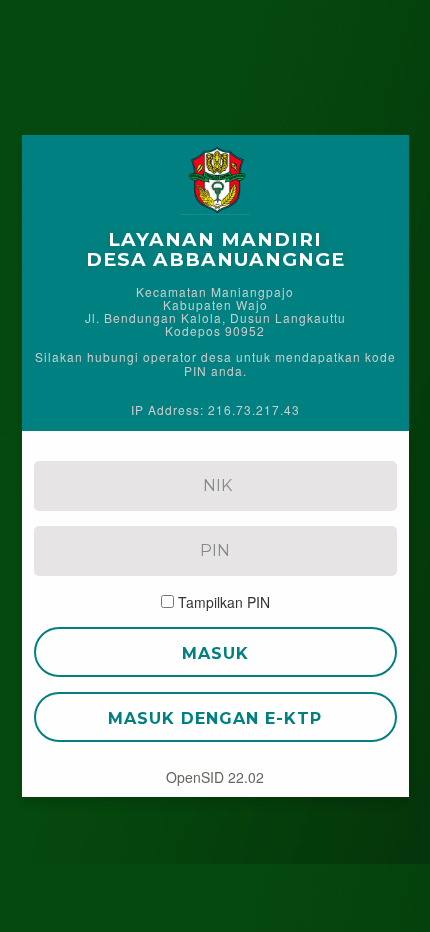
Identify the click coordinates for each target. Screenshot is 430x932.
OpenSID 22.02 (215, 777)
